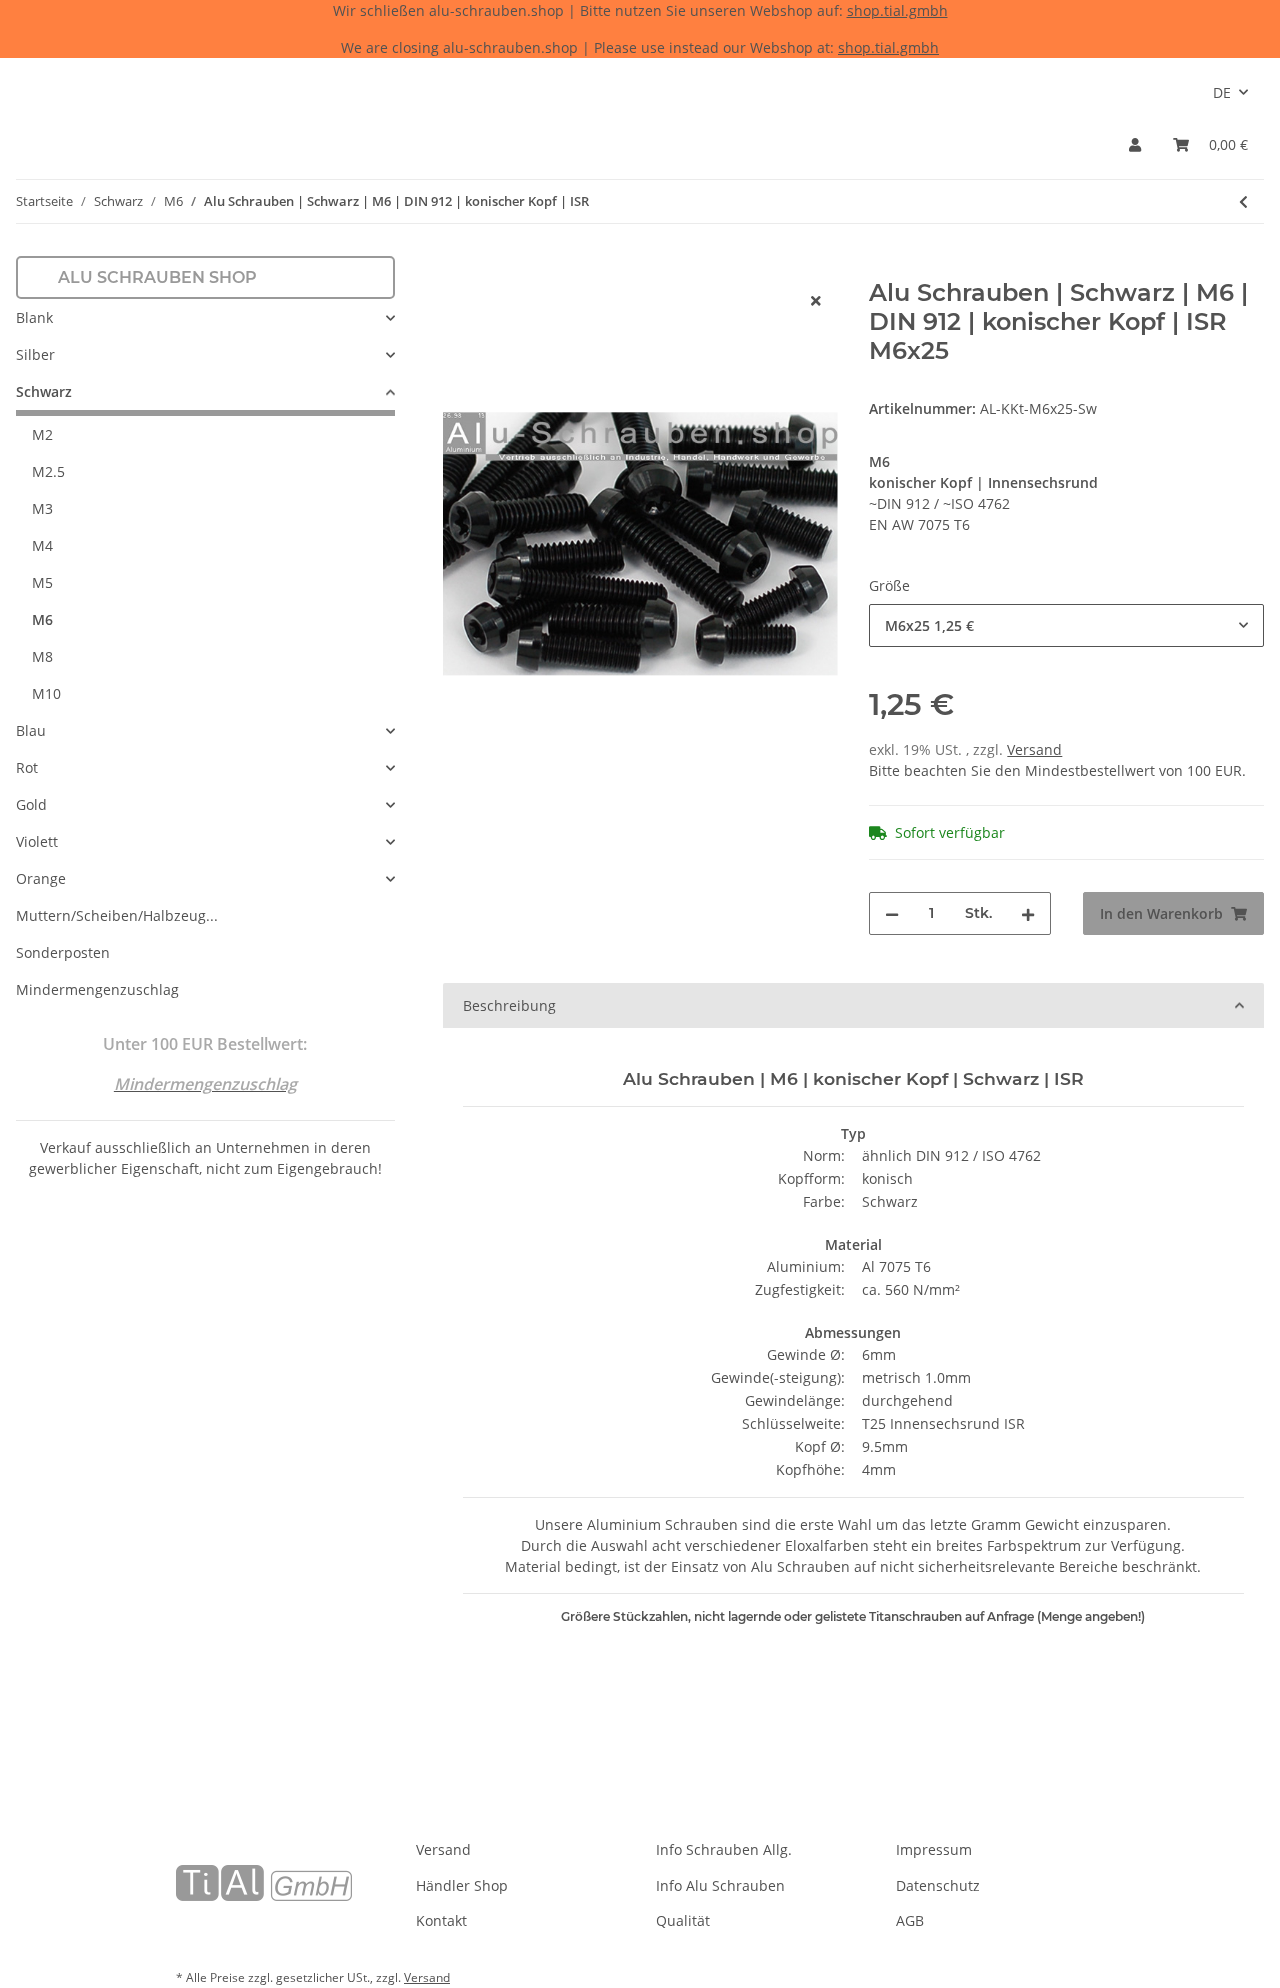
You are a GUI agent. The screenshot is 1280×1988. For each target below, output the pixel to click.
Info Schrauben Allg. (724, 1849)
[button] (1135, 144)
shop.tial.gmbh (897, 10)
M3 (42, 508)
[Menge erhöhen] (1028, 913)
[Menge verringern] (892, 913)
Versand (1034, 749)
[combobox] (1066, 625)
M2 (42, 434)
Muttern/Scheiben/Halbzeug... (117, 915)
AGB (910, 1920)
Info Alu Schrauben (720, 1885)
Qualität (683, 1920)
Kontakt (441, 1920)
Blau (31, 730)
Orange (41, 878)
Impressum (934, 1849)
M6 (42, 619)
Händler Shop (462, 1885)
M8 (42, 656)
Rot (27, 767)
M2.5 (48, 471)
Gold (31, 804)
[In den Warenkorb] (459, 268)
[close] (816, 300)
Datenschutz (938, 1885)
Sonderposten (63, 952)
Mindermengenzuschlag (97, 989)
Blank (34, 317)
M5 (42, 582)
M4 (42, 545)
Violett (37, 841)
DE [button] (1222, 92)
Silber (35, 354)
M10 (46, 693)
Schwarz (44, 391)
